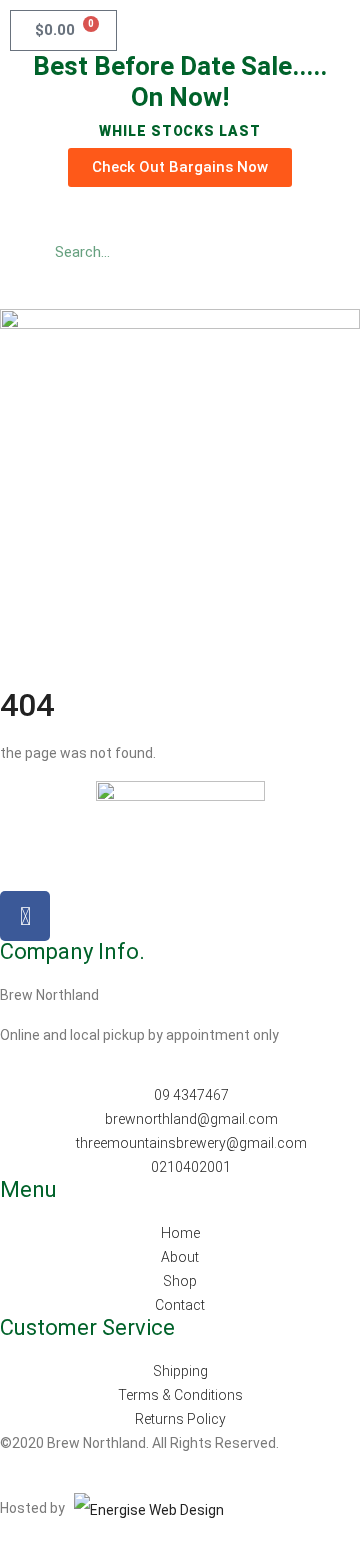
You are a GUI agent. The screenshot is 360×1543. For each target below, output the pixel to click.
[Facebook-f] (25, 916)
